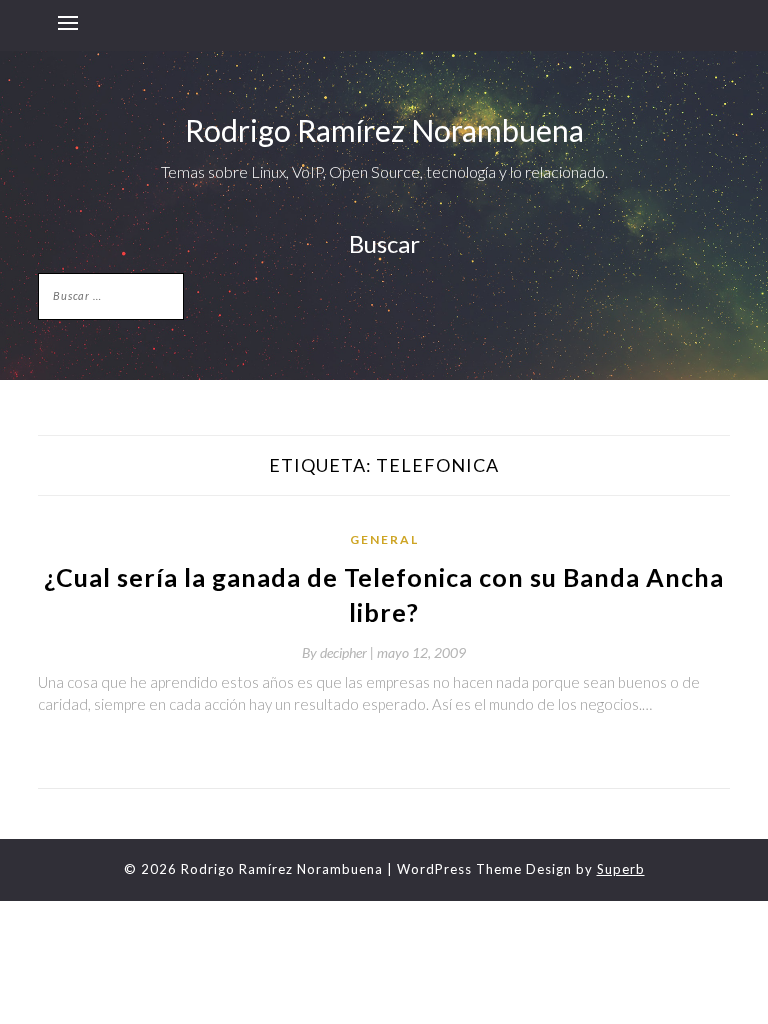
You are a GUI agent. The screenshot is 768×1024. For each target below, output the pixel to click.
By (339, 652)
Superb (621, 869)
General (384, 539)
